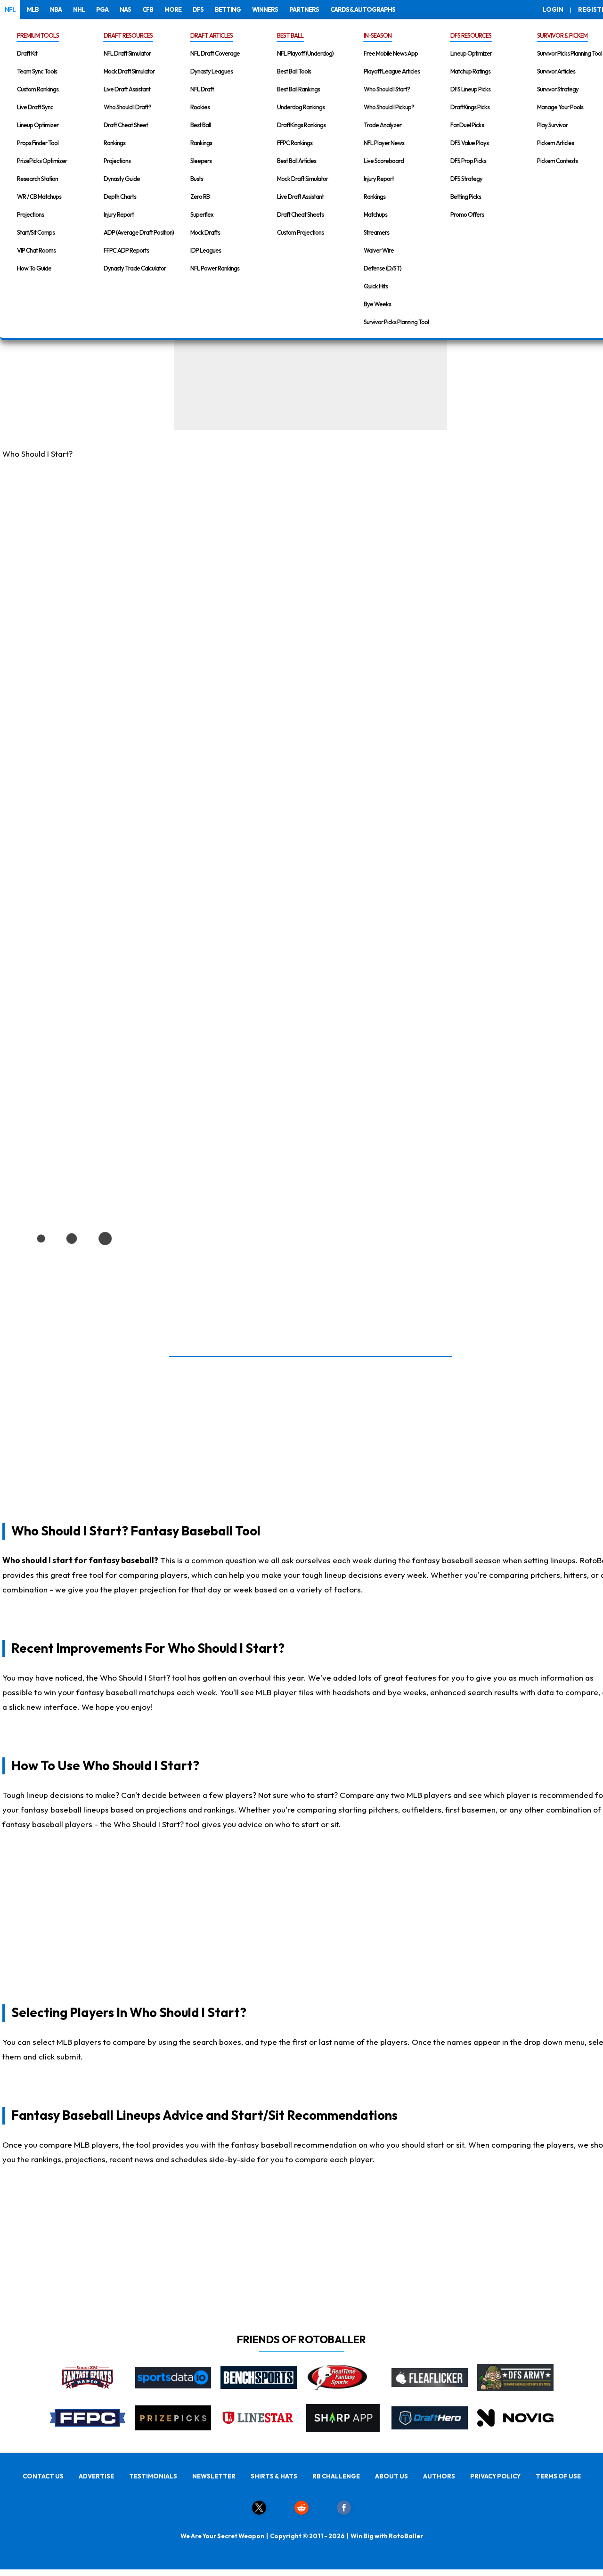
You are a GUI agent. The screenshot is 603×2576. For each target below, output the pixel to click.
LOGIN (553, 9)
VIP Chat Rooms (36, 250)
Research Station (37, 179)
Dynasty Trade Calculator (135, 268)
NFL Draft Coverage (215, 53)
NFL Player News (384, 143)
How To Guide (34, 268)
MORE (173, 9)
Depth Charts (120, 197)
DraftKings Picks (470, 107)
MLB (33, 9)
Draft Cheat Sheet (126, 125)
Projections (30, 214)
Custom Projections (300, 232)
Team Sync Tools (37, 71)
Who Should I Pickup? (389, 107)
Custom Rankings (38, 89)
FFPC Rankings (295, 143)
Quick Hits (376, 286)
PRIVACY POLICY (495, 2476)
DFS (198, 9)
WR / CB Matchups (39, 197)
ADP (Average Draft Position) (139, 232)
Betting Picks (466, 197)
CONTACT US (43, 2476)
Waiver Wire (379, 250)
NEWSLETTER (214, 2476)
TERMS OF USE (558, 2476)
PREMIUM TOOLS (38, 35)
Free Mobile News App (391, 53)
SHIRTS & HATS (274, 2476)
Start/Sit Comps (36, 232)
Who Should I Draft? (127, 107)
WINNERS (265, 9)
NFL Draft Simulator (127, 53)
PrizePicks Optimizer (42, 161)
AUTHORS (439, 2476)
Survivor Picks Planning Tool (396, 322)
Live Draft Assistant (127, 89)
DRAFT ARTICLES (212, 35)
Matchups (375, 214)
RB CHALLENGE (336, 2476)
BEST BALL (290, 35)
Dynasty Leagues (212, 71)
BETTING (228, 9)
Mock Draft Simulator (129, 71)
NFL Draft (202, 89)
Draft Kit (27, 53)
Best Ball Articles (297, 161)
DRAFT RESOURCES (128, 35)
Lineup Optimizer (38, 125)
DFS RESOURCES (471, 35)
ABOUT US (391, 2476)
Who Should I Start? (387, 89)
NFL (10, 9)
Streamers (376, 232)
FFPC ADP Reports (126, 250)
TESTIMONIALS (153, 2476)
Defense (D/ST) (383, 268)
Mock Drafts (205, 232)
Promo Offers (467, 214)
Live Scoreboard (384, 161)
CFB (148, 9)
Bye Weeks (377, 304)
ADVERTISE (96, 2476)
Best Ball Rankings (298, 89)
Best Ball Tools (294, 71)
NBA (56, 9)
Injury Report (119, 214)
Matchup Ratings (470, 71)
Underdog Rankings (301, 107)
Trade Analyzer (383, 125)
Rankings (114, 143)
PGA (102, 9)
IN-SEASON (378, 35)
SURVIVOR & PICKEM (562, 35)
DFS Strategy (466, 179)
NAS (125, 9)
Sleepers (201, 161)
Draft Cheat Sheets (300, 214)
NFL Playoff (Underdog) (305, 53)
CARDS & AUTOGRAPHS (363, 9)
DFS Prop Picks (468, 161)
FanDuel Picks (467, 125)
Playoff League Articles (392, 71)
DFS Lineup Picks (470, 89)
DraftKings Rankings (301, 125)
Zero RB (200, 197)
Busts (197, 179)
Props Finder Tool (38, 143)
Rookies (200, 107)
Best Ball (200, 125)
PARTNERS (304, 9)
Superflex (202, 214)
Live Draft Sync (35, 107)
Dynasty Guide (122, 179)
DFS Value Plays (469, 143)
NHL (79, 9)
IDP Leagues (206, 250)
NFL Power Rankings (215, 268)
